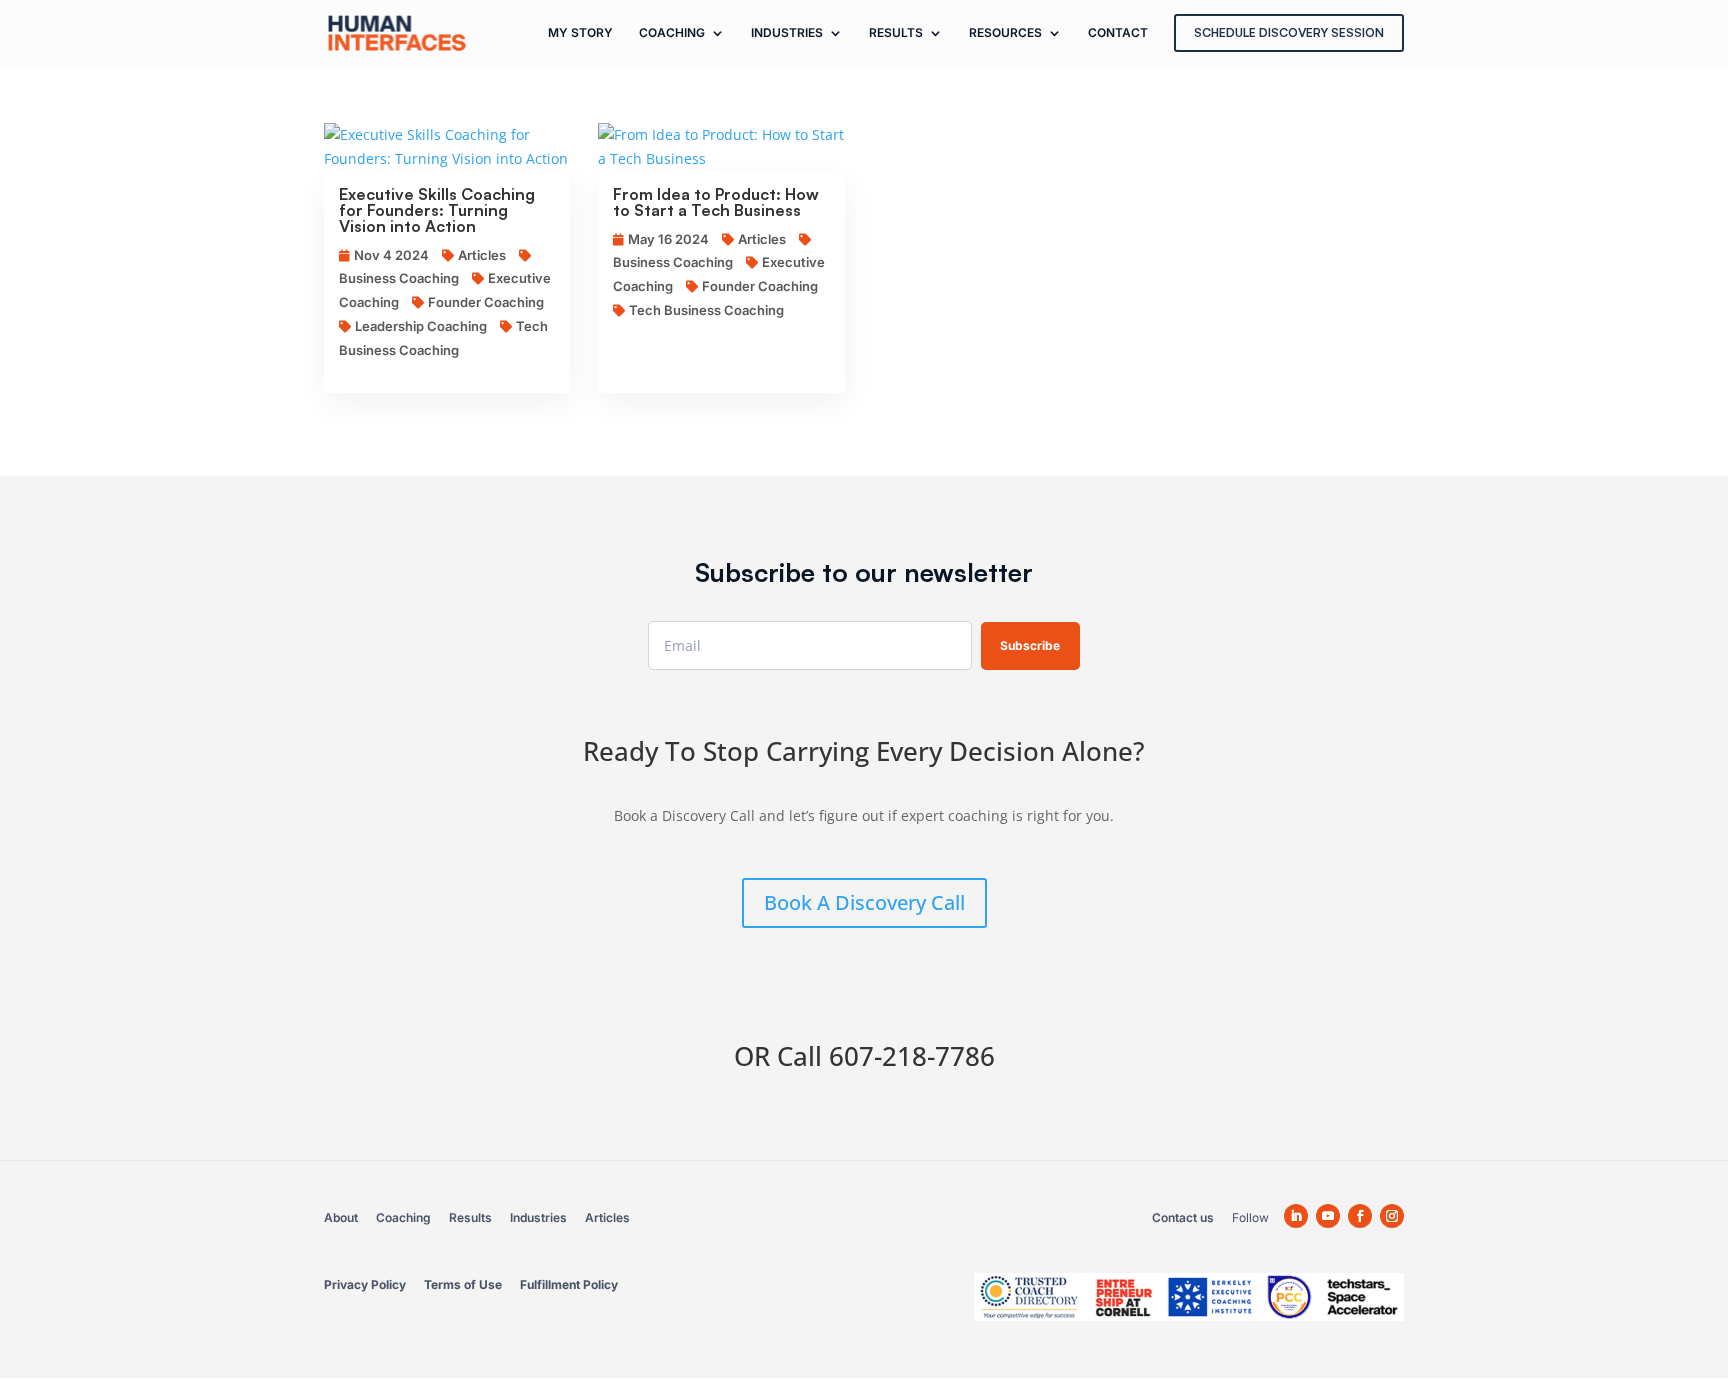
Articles (482, 255)
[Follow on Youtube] (1328, 1216)
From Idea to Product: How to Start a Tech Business (716, 202)
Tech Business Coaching (706, 310)
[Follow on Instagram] (1392, 1216)
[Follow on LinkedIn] (1296, 1216)
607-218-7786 (912, 1056)
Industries (538, 1217)
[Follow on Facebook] (1360, 1216)
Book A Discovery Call (864, 902)
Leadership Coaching (421, 326)
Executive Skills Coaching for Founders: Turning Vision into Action (437, 210)
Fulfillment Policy (569, 1284)
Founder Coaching (486, 302)
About (341, 1217)
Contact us (1183, 1217)
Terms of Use (463, 1284)
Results (470, 1217)
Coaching (403, 1217)
